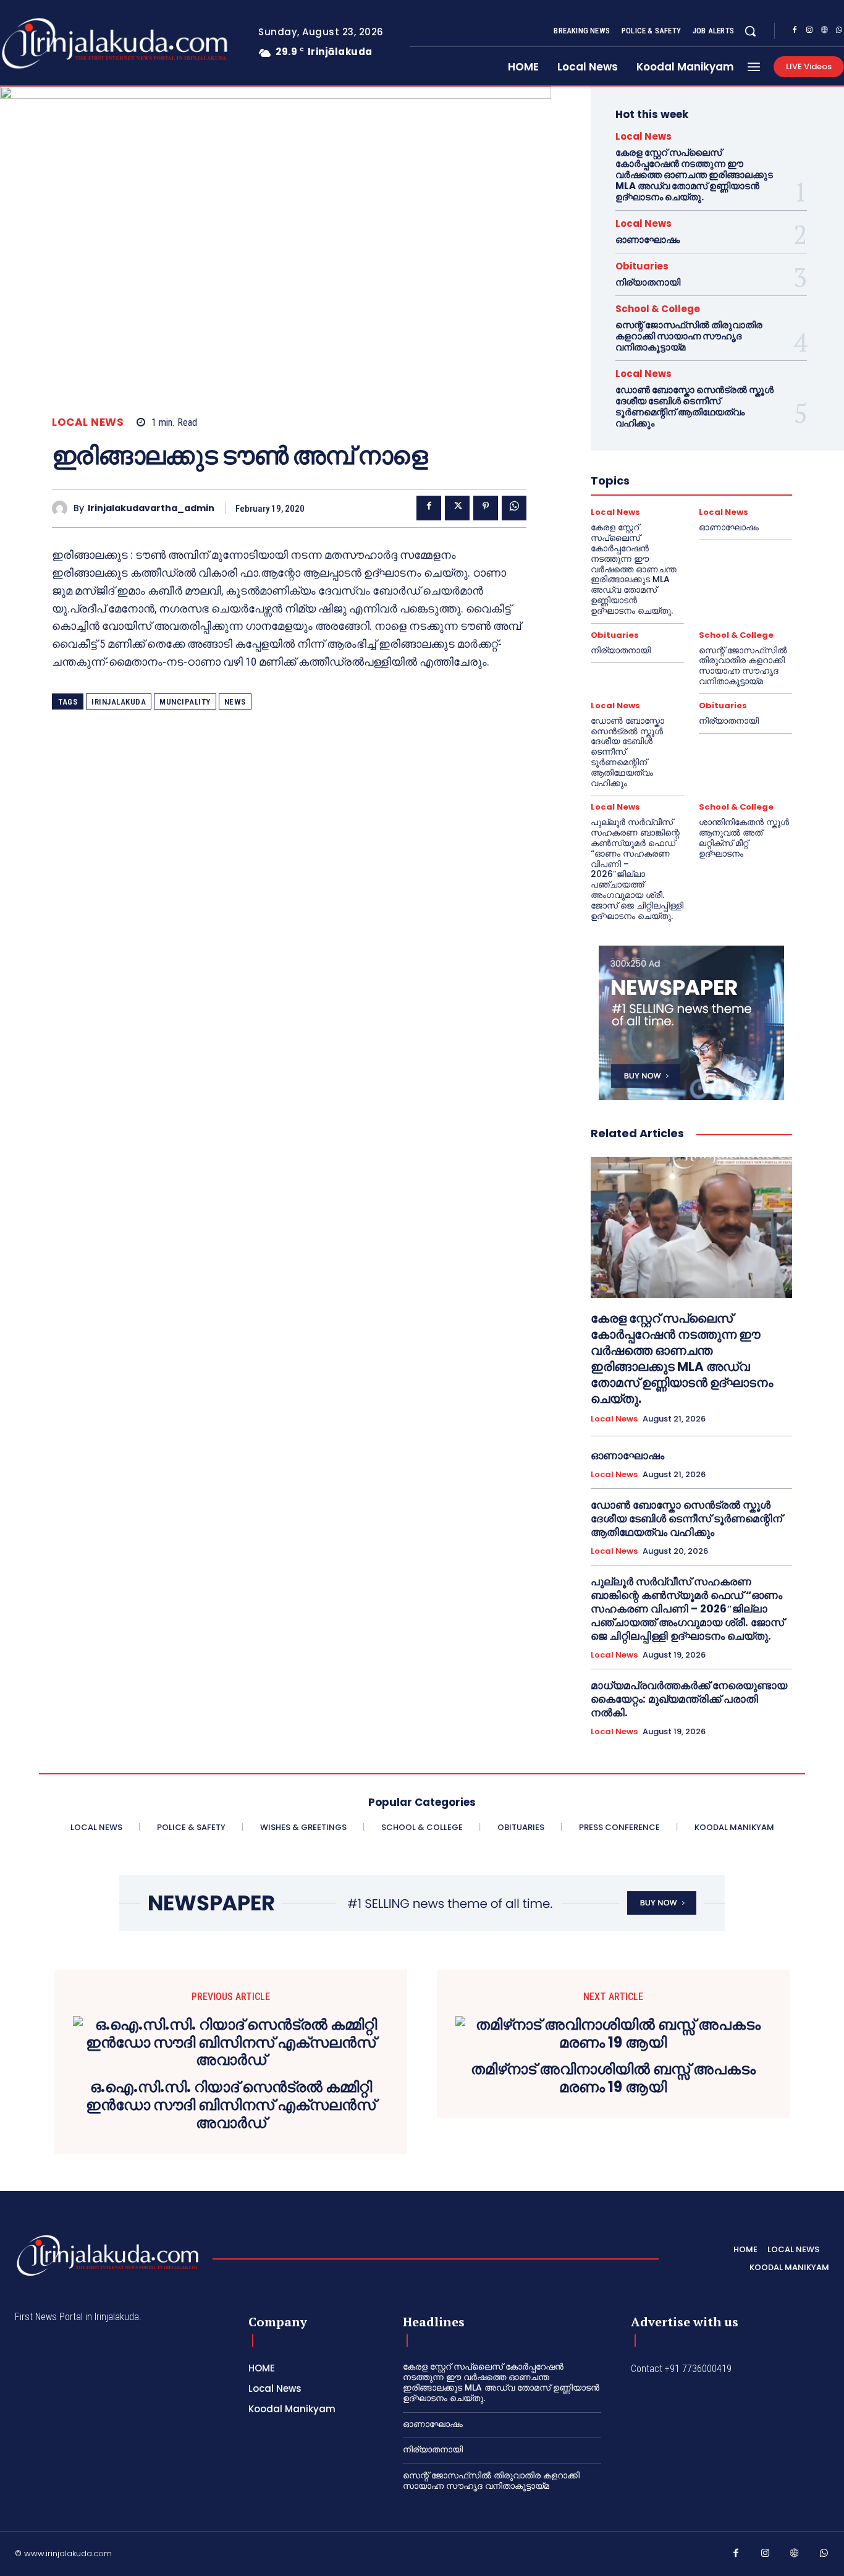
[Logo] (108, 2256)
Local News (88, 422)
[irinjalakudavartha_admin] (63, 508)
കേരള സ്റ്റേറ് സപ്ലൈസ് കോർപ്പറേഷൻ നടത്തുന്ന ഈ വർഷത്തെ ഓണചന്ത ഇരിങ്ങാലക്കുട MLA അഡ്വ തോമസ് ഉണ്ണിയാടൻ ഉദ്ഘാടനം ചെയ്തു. (694, 175)
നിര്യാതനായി (648, 282)
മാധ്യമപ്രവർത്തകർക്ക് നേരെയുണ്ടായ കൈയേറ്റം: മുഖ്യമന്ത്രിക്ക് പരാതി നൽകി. (689, 1699)
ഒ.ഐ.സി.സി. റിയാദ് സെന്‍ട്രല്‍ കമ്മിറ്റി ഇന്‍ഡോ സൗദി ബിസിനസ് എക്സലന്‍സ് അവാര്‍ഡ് (231, 2105)
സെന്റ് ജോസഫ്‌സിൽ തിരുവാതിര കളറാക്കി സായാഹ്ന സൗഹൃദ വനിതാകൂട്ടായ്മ (689, 336)
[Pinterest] (486, 508)
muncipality (185, 702)
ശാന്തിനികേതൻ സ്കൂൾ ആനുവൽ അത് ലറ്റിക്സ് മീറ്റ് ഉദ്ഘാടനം (744, 837)
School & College (658, 309)
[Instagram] (809, 32)
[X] (457, 508)
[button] (750, 31)
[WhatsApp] (514, 508)
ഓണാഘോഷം (648, 239)
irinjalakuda (119, 702)
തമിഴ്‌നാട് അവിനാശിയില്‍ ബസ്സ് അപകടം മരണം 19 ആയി (613, 2078)
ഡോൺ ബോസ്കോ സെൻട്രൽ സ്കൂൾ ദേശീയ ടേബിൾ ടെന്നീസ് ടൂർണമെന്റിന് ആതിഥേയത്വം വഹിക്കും (694, 406)
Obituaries (642, 266)
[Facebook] (795, 32)
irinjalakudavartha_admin (151, 508)
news (235, 702)
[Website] (824, 32)
